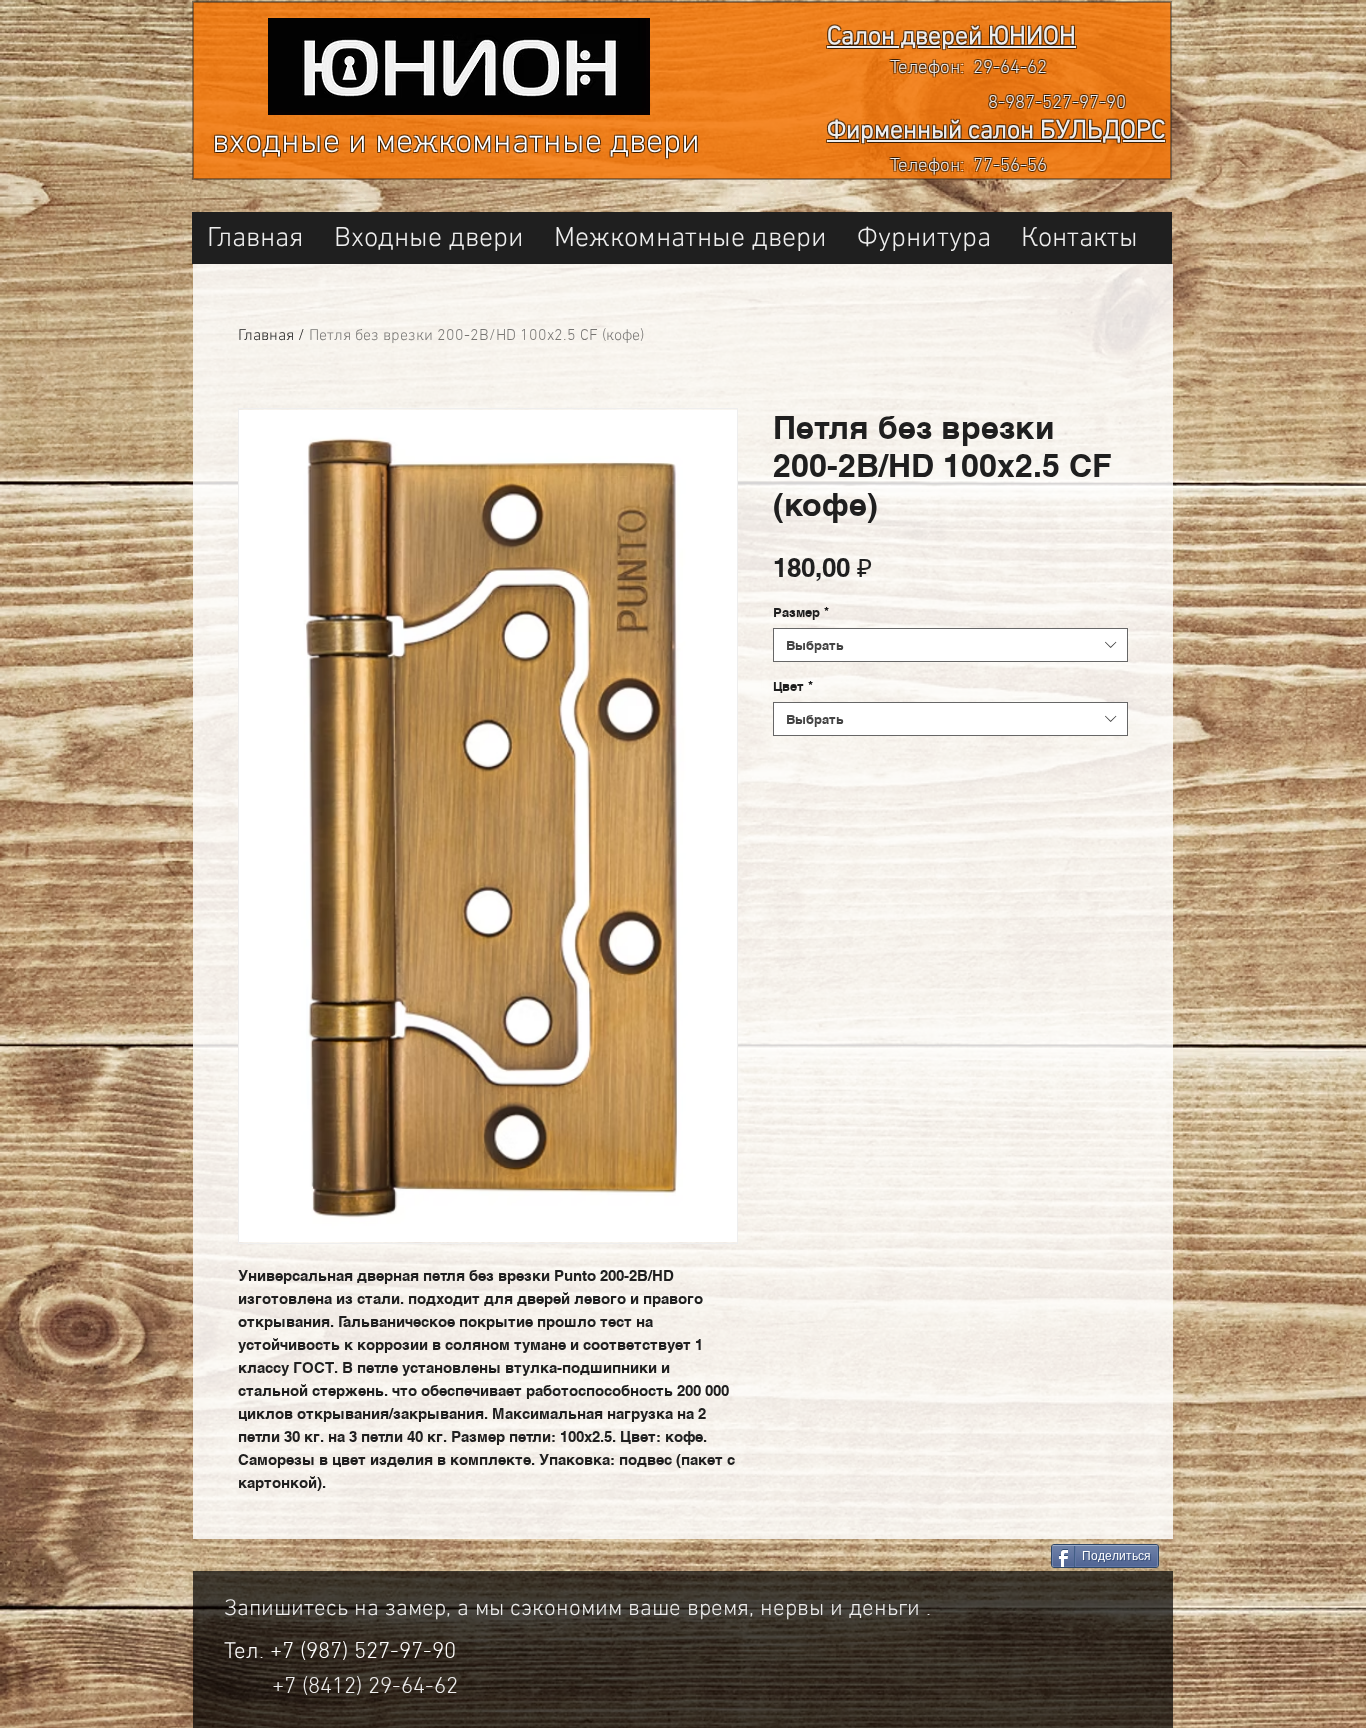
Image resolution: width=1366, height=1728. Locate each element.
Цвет (793, 686)
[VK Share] (962, 1557)
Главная (266, 336)
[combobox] (950, 645)
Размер (801, 612)
